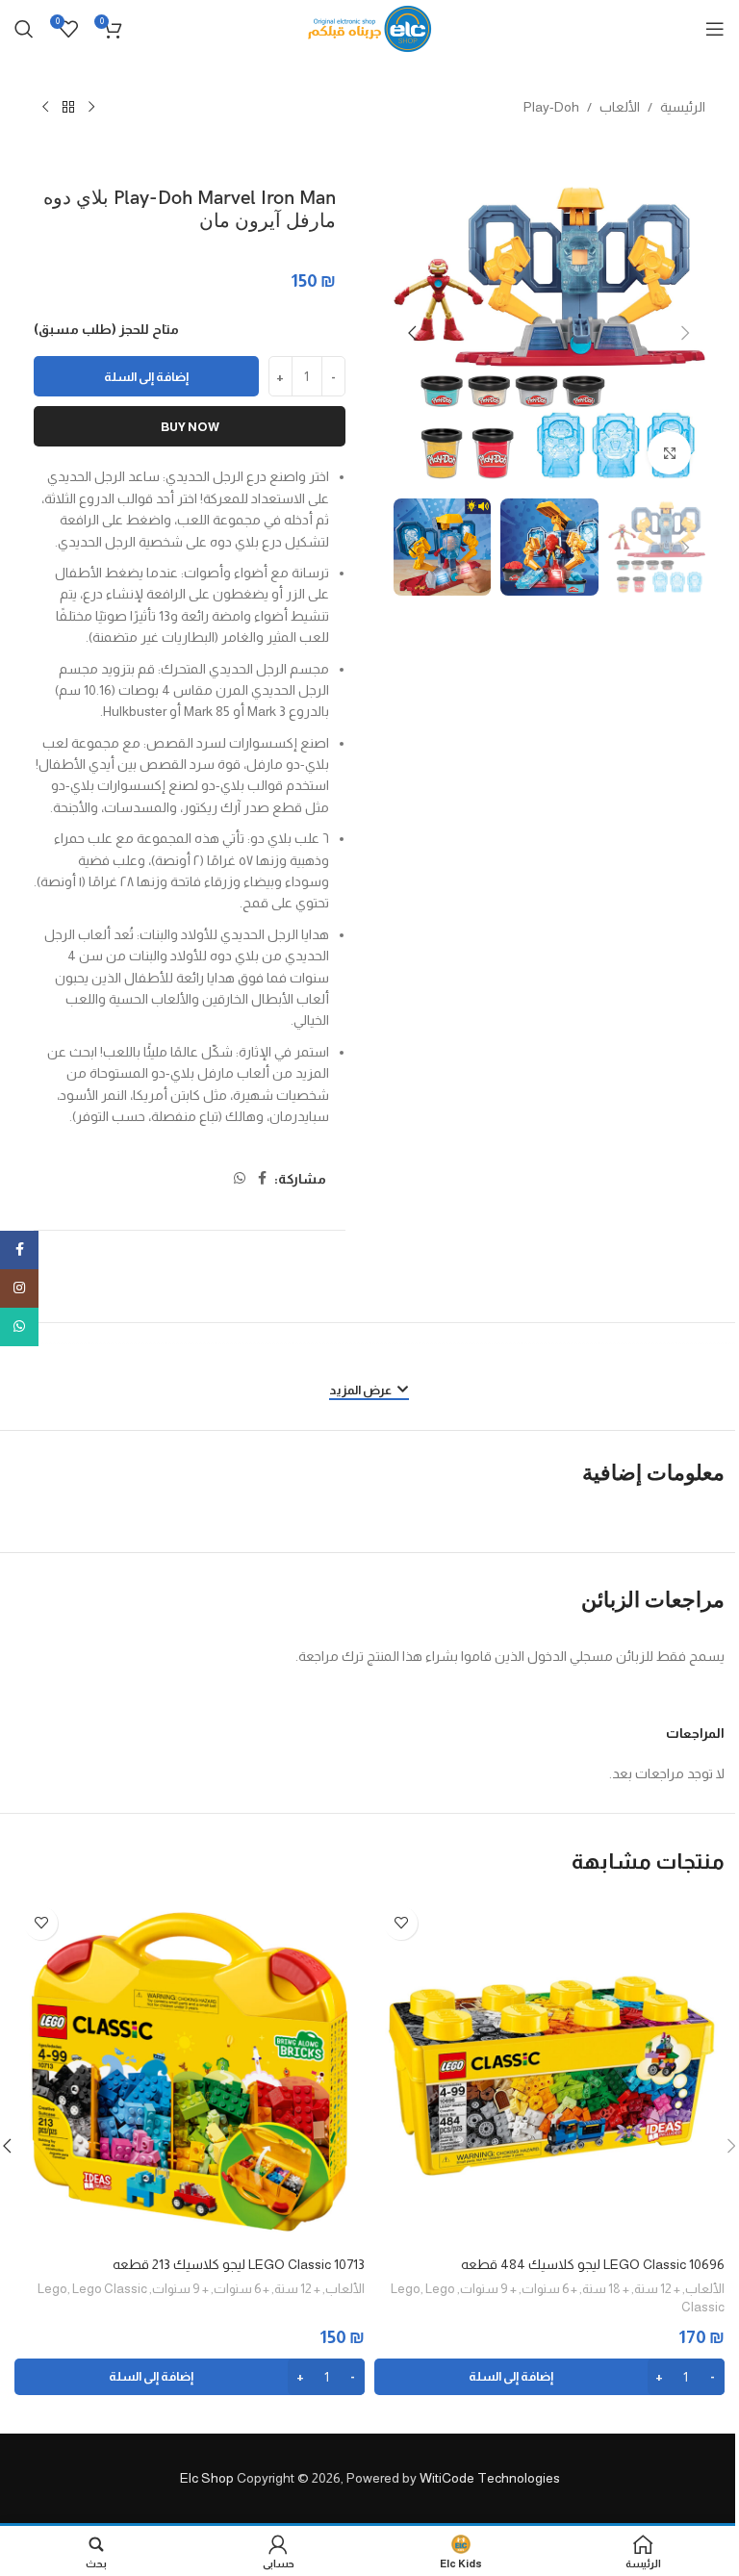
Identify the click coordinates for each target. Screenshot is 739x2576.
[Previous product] (91, 108)
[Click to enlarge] (669, 453)
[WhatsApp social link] (240, 1178)
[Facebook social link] (263, 1178)
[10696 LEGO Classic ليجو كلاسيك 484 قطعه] (549, 2072)
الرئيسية (683, 107)
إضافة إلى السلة (146, 377)
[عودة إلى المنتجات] (68, 108)
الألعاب (620, 107)
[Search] (24, 29)
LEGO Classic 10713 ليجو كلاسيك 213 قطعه (239, 2264)
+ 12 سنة (657, 2289)
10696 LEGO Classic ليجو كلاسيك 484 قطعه (593, 2264)
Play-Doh (551, 107)
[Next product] (45, 108)
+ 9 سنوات (488, 2289)
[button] (686, 333)
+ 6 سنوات (549, 2289)
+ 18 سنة (606, 2289)
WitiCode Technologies (490, 2478)
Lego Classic (110, 2289)
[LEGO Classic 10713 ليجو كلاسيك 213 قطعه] (190, 2072)
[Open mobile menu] (715, 29)
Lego (406, 2289)
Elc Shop (207, 2478)
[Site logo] (370, 28)
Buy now (190, 427)
